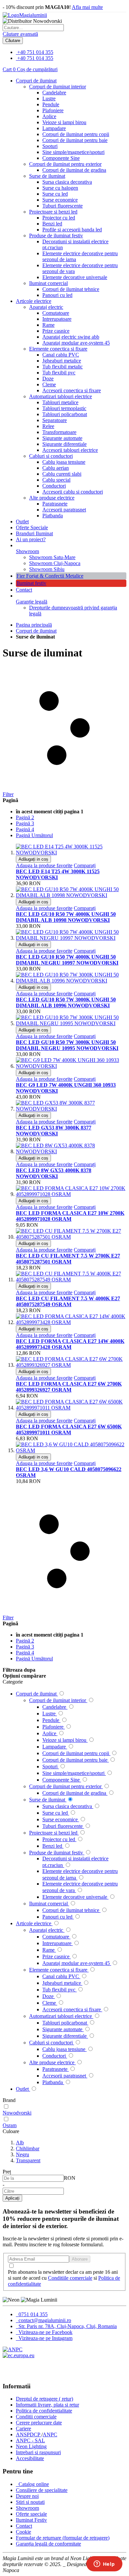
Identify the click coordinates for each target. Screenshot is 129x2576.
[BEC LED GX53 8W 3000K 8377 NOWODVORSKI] (71, 1109)
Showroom (27, 551)
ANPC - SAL (30, 2440)
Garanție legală (32, 602)
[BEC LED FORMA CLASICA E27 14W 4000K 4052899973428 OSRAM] (71, 1322)
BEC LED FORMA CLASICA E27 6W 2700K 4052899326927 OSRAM (69, 1387)
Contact (24, 590)
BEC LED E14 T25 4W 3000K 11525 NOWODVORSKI (58, 874)
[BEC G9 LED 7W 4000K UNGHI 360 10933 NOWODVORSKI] (71, 1066)
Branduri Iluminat (34, 533)
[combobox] (33, 28)
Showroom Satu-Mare (52, 557)
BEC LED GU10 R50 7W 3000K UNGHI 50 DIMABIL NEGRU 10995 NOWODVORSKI (67, 1045)
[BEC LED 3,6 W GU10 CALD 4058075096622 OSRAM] (71, 1450)
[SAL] (13, 2349)
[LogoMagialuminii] (25, 15)
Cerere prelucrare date (39, 2423)
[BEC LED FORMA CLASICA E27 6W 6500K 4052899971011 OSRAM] (71, 1408)
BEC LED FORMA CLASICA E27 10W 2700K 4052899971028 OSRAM (70, 1216)
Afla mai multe (87, 7)
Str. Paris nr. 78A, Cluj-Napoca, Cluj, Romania (67, 2326)
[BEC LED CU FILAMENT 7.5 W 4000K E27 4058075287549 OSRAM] (71, 1280)
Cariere (23, 2429)
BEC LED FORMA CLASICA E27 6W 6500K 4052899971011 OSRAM (69, 1430)
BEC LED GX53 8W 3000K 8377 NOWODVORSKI (54, 1131)
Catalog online (33, 2484)
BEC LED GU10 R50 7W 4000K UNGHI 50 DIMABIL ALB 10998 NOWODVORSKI (66, 917)
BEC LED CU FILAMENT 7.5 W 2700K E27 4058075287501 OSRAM (68, 1259)
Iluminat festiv (31, 583)
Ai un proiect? (31, 539)
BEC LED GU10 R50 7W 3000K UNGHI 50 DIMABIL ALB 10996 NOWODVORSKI (66, 1002)
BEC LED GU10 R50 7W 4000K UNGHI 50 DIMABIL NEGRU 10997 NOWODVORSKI (67, 960)
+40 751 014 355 (35, 52)
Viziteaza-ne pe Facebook (45, 2332)
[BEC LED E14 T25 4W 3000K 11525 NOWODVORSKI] (71, 853)
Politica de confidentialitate (44, 2411)
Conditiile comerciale (70, 2278)
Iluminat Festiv (31, 2520)
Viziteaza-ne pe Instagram (45, 2338)
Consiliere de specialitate (42, 2490)
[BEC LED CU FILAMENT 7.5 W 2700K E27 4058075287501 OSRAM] (71, 1237)
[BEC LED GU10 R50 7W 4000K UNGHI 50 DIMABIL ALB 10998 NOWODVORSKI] (71, 895)
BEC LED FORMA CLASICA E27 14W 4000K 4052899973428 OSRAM (70, 1344)
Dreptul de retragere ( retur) (44, 2399)
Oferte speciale (31, 2514)
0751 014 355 (32, 2314)
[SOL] (19, 2355)
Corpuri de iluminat (36, 631)
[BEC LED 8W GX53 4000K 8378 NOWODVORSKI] (71, 1151)
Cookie (23, 2532)
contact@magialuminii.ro (44, 2320)
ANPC (50, 2434)
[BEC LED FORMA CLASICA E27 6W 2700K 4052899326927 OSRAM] (71, 1365)
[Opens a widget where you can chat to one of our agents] (104, 2564)
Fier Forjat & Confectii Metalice (50, 576)
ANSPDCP (29, 2434)
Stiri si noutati (30, 2502)
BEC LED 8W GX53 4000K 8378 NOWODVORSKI (54, 1173)
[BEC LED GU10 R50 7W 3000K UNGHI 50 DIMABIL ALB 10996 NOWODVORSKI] (71, 981)
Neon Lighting (31, 2446)
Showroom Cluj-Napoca (55, 563)
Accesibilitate (30, 2458)
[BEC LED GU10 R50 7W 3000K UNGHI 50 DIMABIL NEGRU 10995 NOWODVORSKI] (71, 1023)
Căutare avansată (20, 34)
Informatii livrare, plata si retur (47, 2405)
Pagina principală (34, 625)
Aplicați (12, 2198)
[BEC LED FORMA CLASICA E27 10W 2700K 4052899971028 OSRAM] (71, 1194)
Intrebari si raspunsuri (38, 2452)
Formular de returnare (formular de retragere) (63, 2538)
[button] (44, 865)
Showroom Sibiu (47, 569)
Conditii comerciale (36, 2417)
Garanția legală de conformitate (48, 2544)
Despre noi (27, 2496)
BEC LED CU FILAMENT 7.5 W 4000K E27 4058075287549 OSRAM (68, 1301)
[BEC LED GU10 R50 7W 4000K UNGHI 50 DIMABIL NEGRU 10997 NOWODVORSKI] (71, 938)
